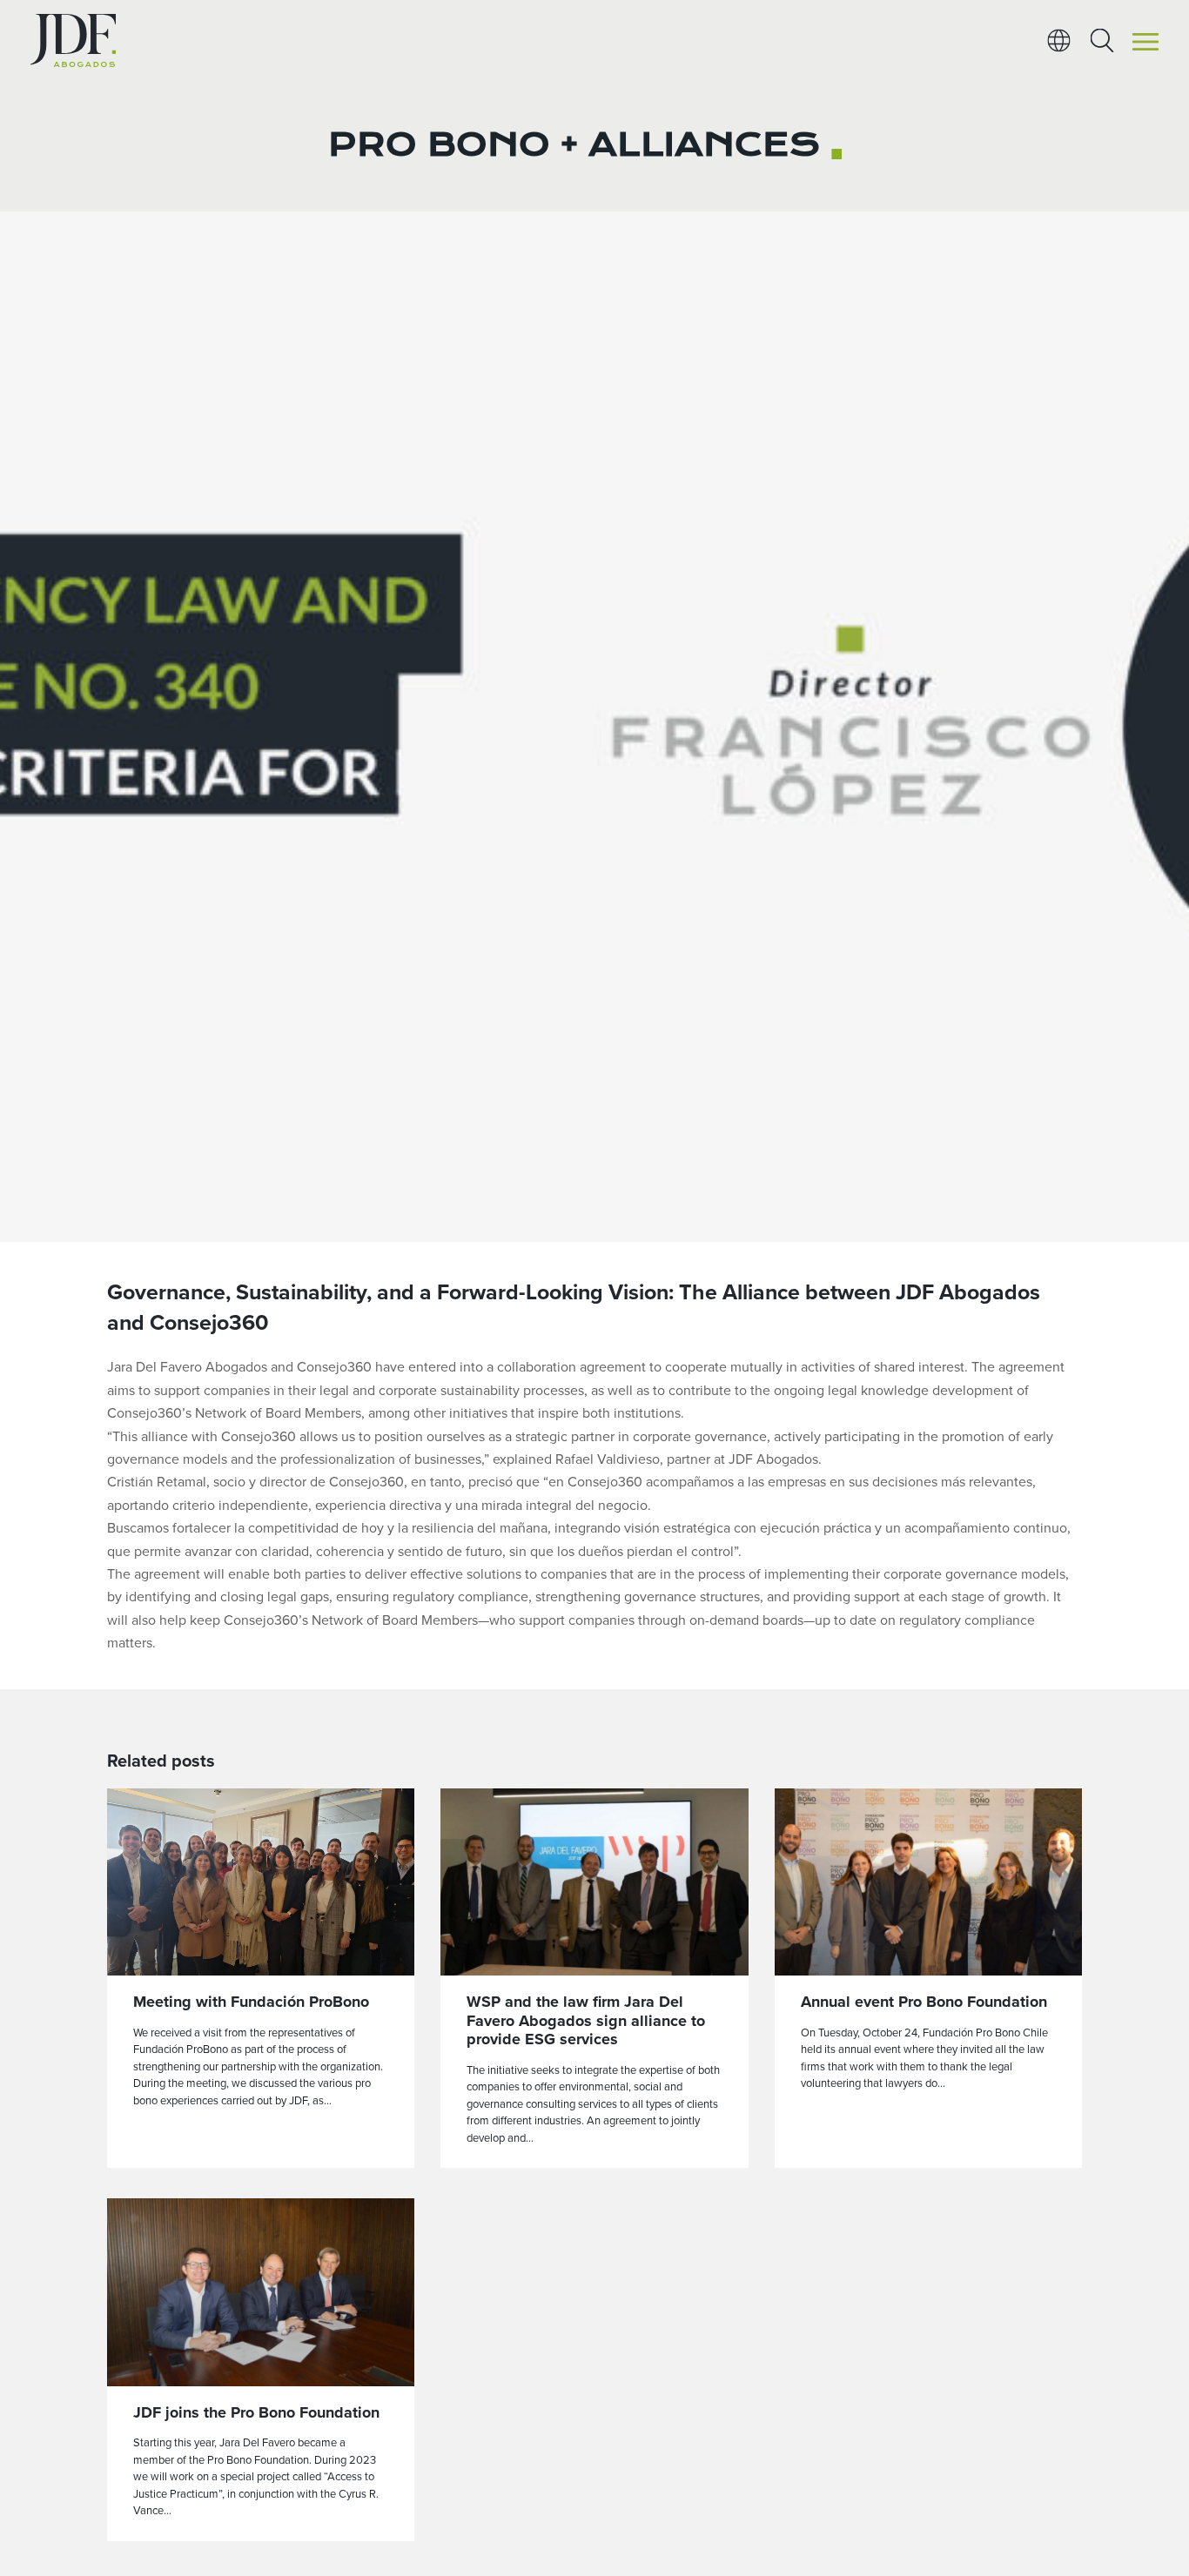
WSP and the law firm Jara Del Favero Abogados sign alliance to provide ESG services (586, 2020)
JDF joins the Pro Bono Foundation (256, 2412)
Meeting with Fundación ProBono (251, 2002)
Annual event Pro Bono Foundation (924, 2002)
